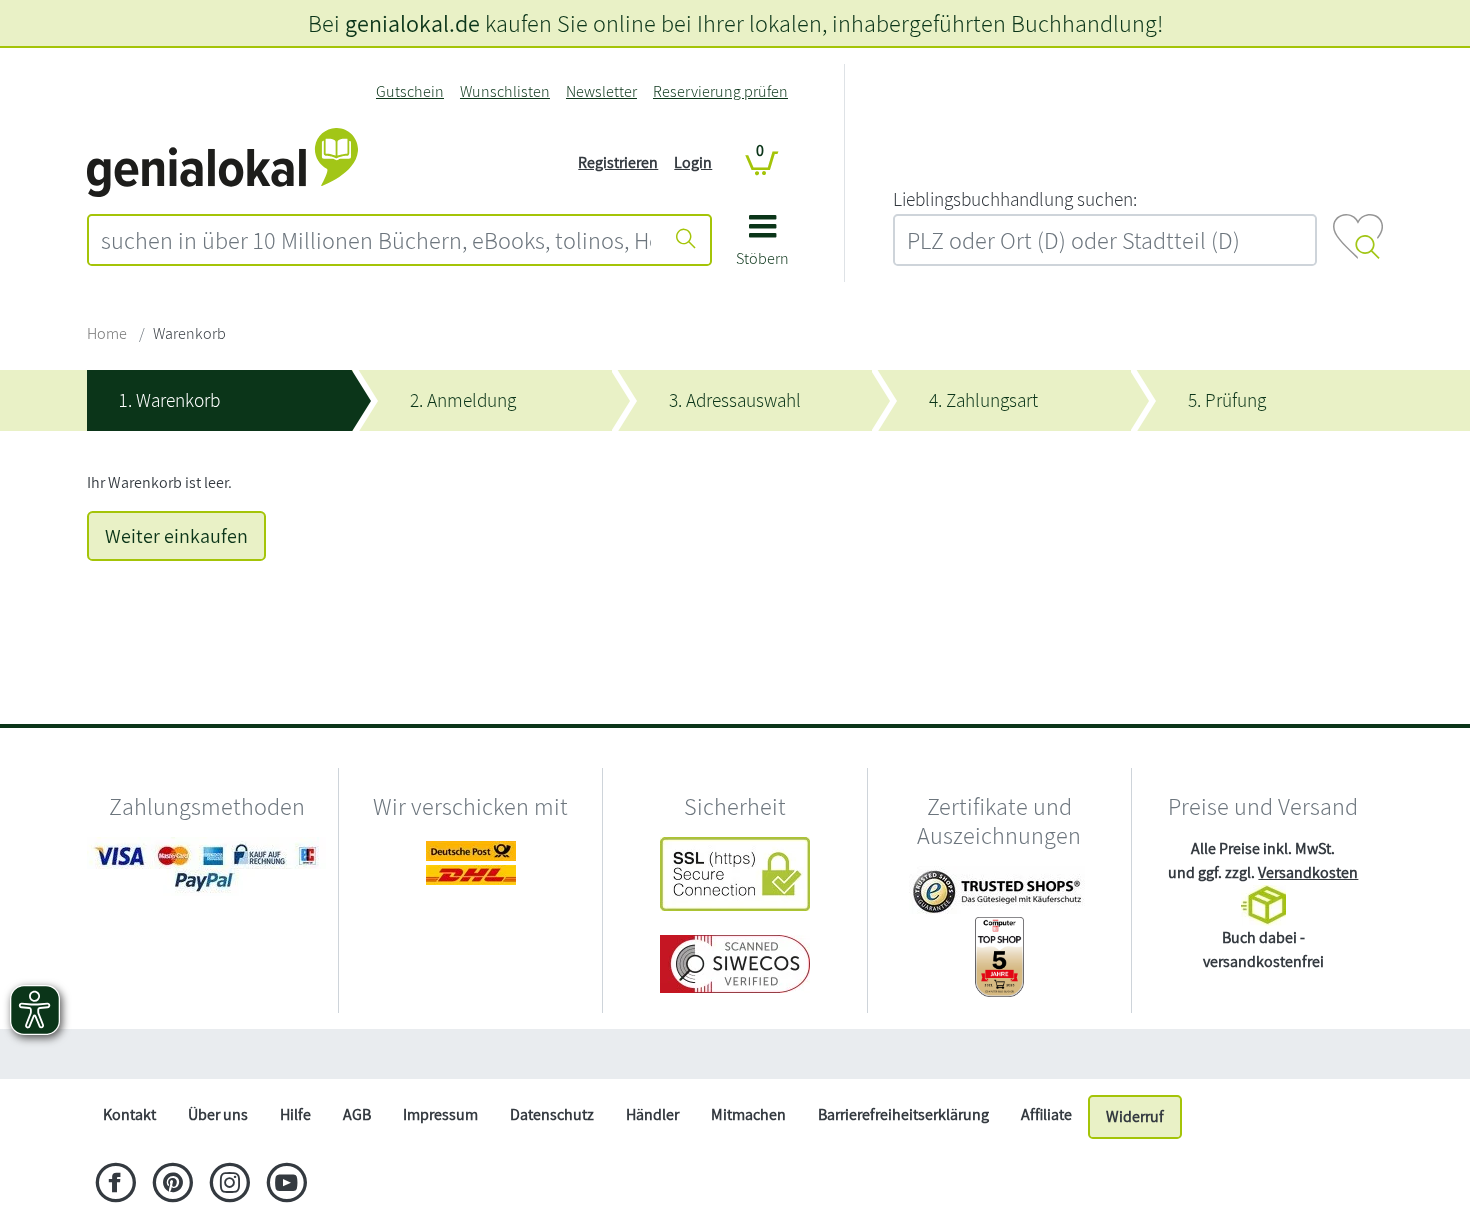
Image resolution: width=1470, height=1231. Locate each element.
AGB (357, 1114)
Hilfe (295, 1114)
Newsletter (601, 91)
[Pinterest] (172, 1185)
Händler (652, 1114)
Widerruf (1135, 1116)
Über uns (218, 1114)
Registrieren (618, 162)
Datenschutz (552, 1114)
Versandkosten (1308, 872)
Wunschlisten (505, 91)
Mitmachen (748, 1114)
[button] (762, 247)
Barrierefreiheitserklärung (903, 1114)
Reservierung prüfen (720, 91)
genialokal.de (412, 23)
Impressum (440, 1114)
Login (693, 162)
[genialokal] (222, 161)
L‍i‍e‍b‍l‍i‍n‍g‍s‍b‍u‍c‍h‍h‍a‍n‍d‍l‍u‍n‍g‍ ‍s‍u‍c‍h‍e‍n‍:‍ (1015, 199)
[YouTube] (286, 1185)
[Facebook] (115, 1185)
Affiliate (1046, 1114)
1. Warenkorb (169, 400)
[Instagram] (229, 1185)
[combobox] (376, 240)
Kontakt (129, 1114)
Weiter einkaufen (176, 536)
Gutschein (410, 91)
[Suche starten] (686, 240)
